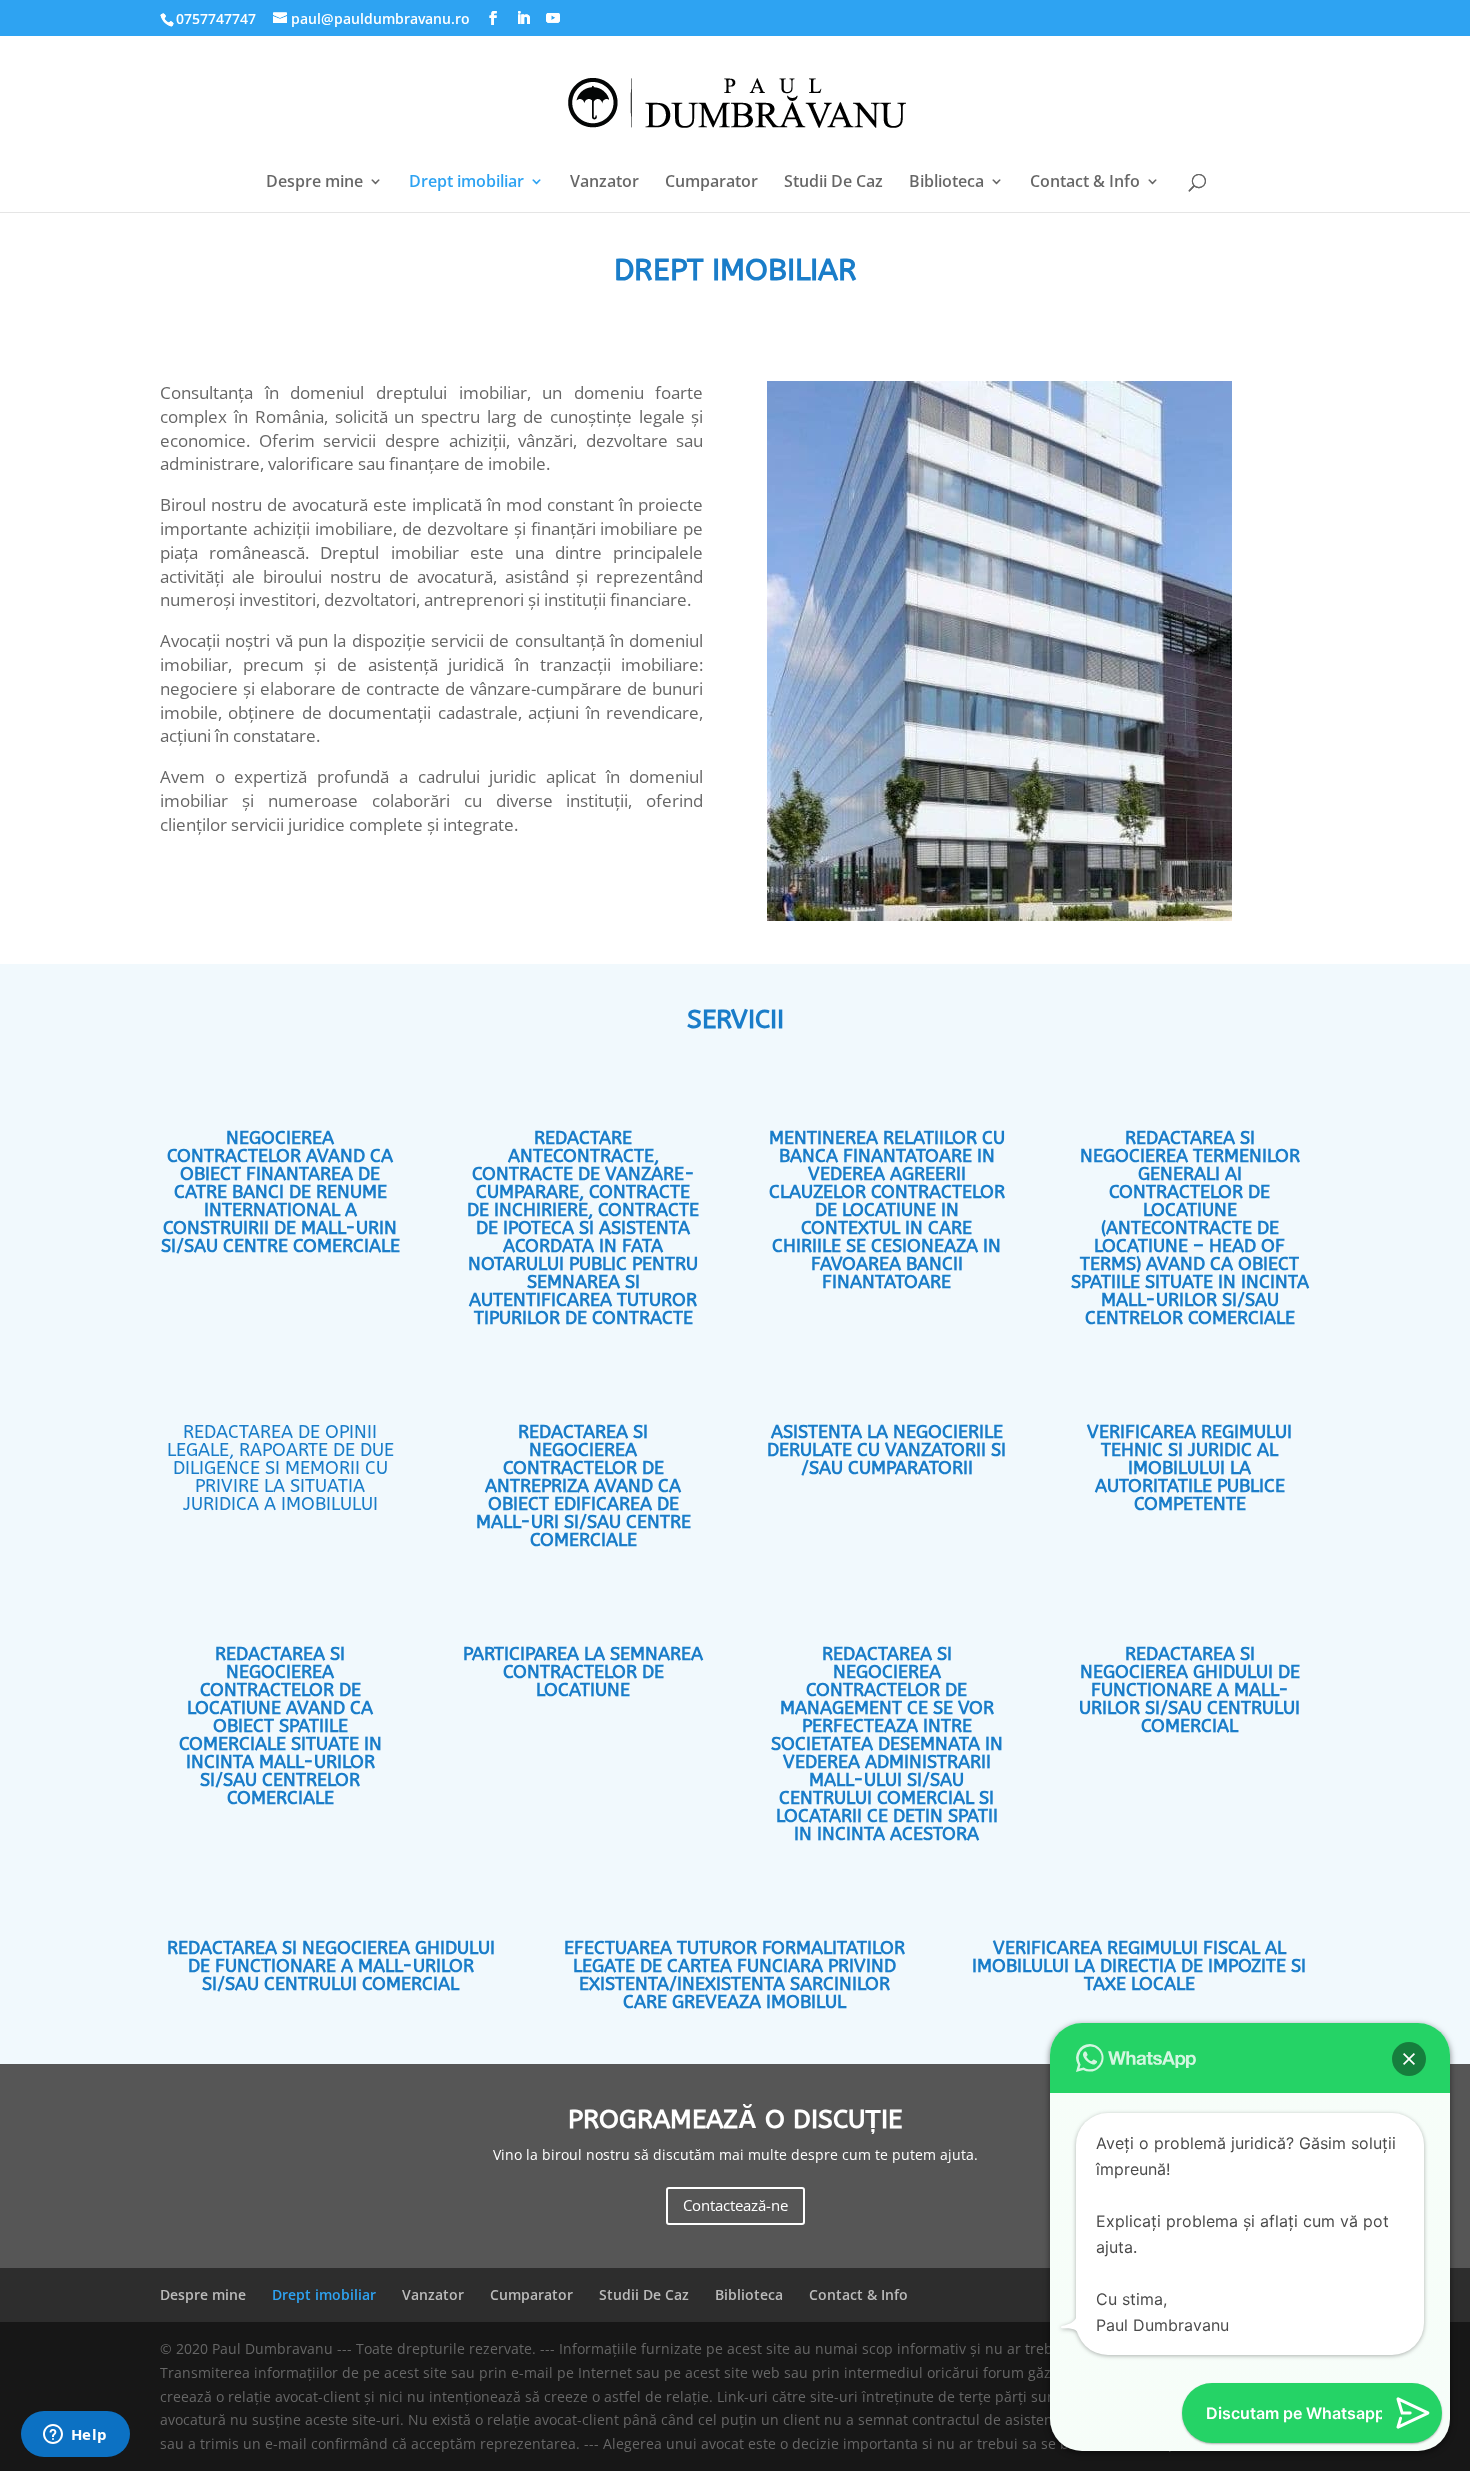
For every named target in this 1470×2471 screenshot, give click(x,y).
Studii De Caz (833, 183)
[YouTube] (553, 18)
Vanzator (604, 183)
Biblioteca (946, 183)
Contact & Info (1085, 183)
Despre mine (314, 183)
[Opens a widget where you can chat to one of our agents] (75, 2436)
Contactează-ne (735, 2205)
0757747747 (216, 18)
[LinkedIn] (523, 18)
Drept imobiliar (466, 183)
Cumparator (711, 183)
